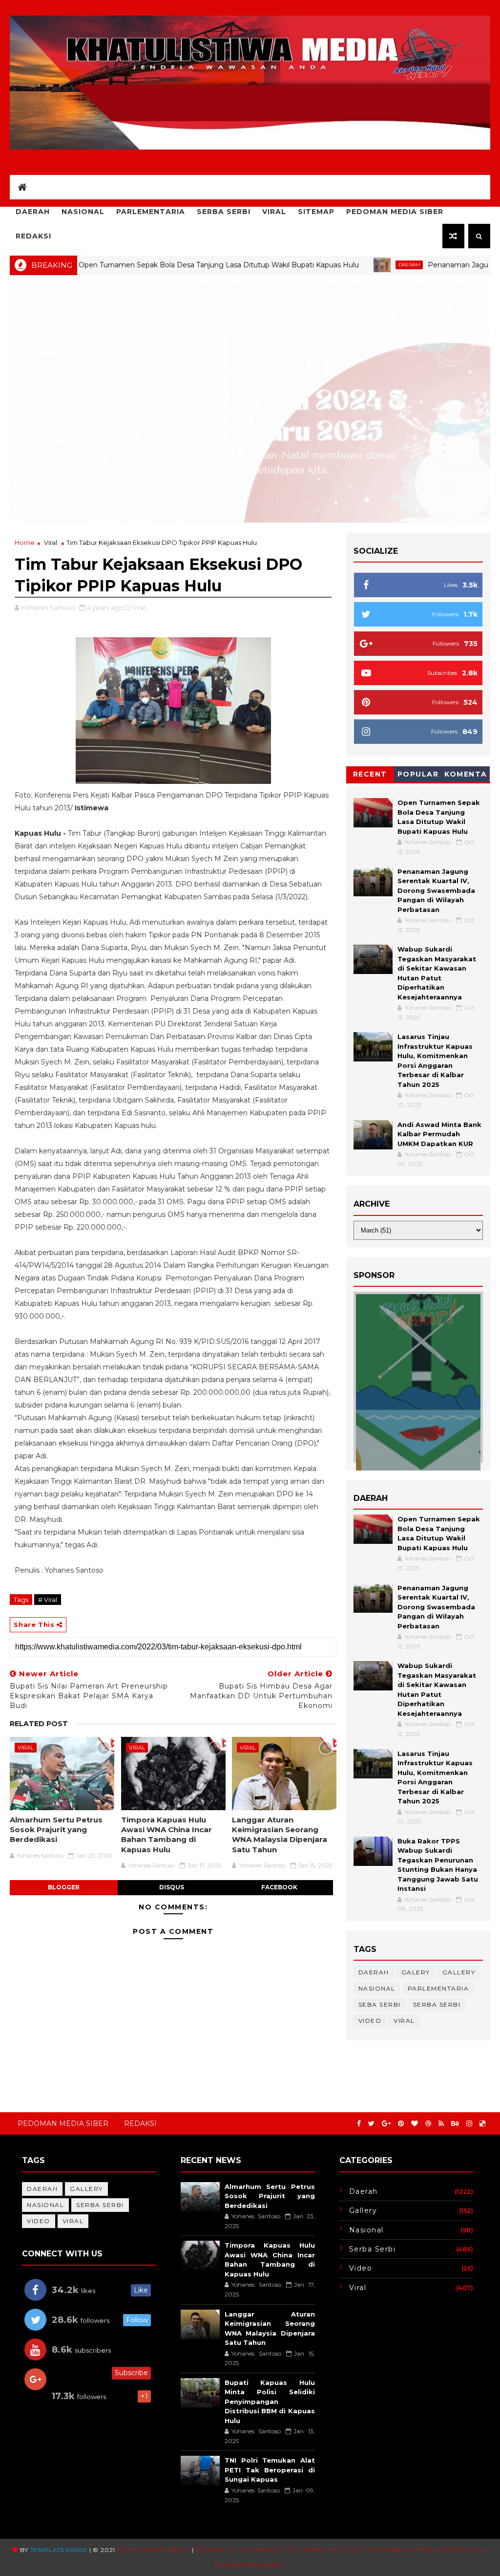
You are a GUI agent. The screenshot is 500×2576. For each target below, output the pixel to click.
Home (25, 542)
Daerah (33, 212)
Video (370, 2021)
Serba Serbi (224, 212)
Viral (274, 212)
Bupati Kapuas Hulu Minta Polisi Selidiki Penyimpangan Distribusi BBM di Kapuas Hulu (270, 2402)
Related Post (39, 1724)
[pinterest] (401, 2124)
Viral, (140, 607)
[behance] (455, 2124)
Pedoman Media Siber (395, 212)
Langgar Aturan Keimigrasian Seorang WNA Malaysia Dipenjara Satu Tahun (280, 1835)
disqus (172, 1887)
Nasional (83, 212)
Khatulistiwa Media (154, 2550)
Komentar (466, 776)
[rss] (441, 2124)
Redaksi (33, 236)
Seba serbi (380, 2004)
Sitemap (316, 212)
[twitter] (371, 2124)
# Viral (48, 1600)
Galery (416, 1972)
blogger (64, 1887)
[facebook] (359, 2124)
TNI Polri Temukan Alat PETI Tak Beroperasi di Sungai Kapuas (270, 2470)
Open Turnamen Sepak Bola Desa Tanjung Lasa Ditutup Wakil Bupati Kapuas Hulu (153, 265)
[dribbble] (428, 2124)
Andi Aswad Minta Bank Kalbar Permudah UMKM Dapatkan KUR (439, 1134)
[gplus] (386, 2124)
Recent (370, 774)
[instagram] (469, 2124)
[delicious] (482, 2124)
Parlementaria (151, 212)
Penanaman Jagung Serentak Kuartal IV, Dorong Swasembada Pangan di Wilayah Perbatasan (436, 890)
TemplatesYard (59, 2550)
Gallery (459, 1972)
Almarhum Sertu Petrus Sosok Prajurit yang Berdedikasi (56, 1830)
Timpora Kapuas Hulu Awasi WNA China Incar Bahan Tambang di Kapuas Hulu (167, 1835)
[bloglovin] (415, 2124)
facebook (279, 1887)
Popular (418, 774)
